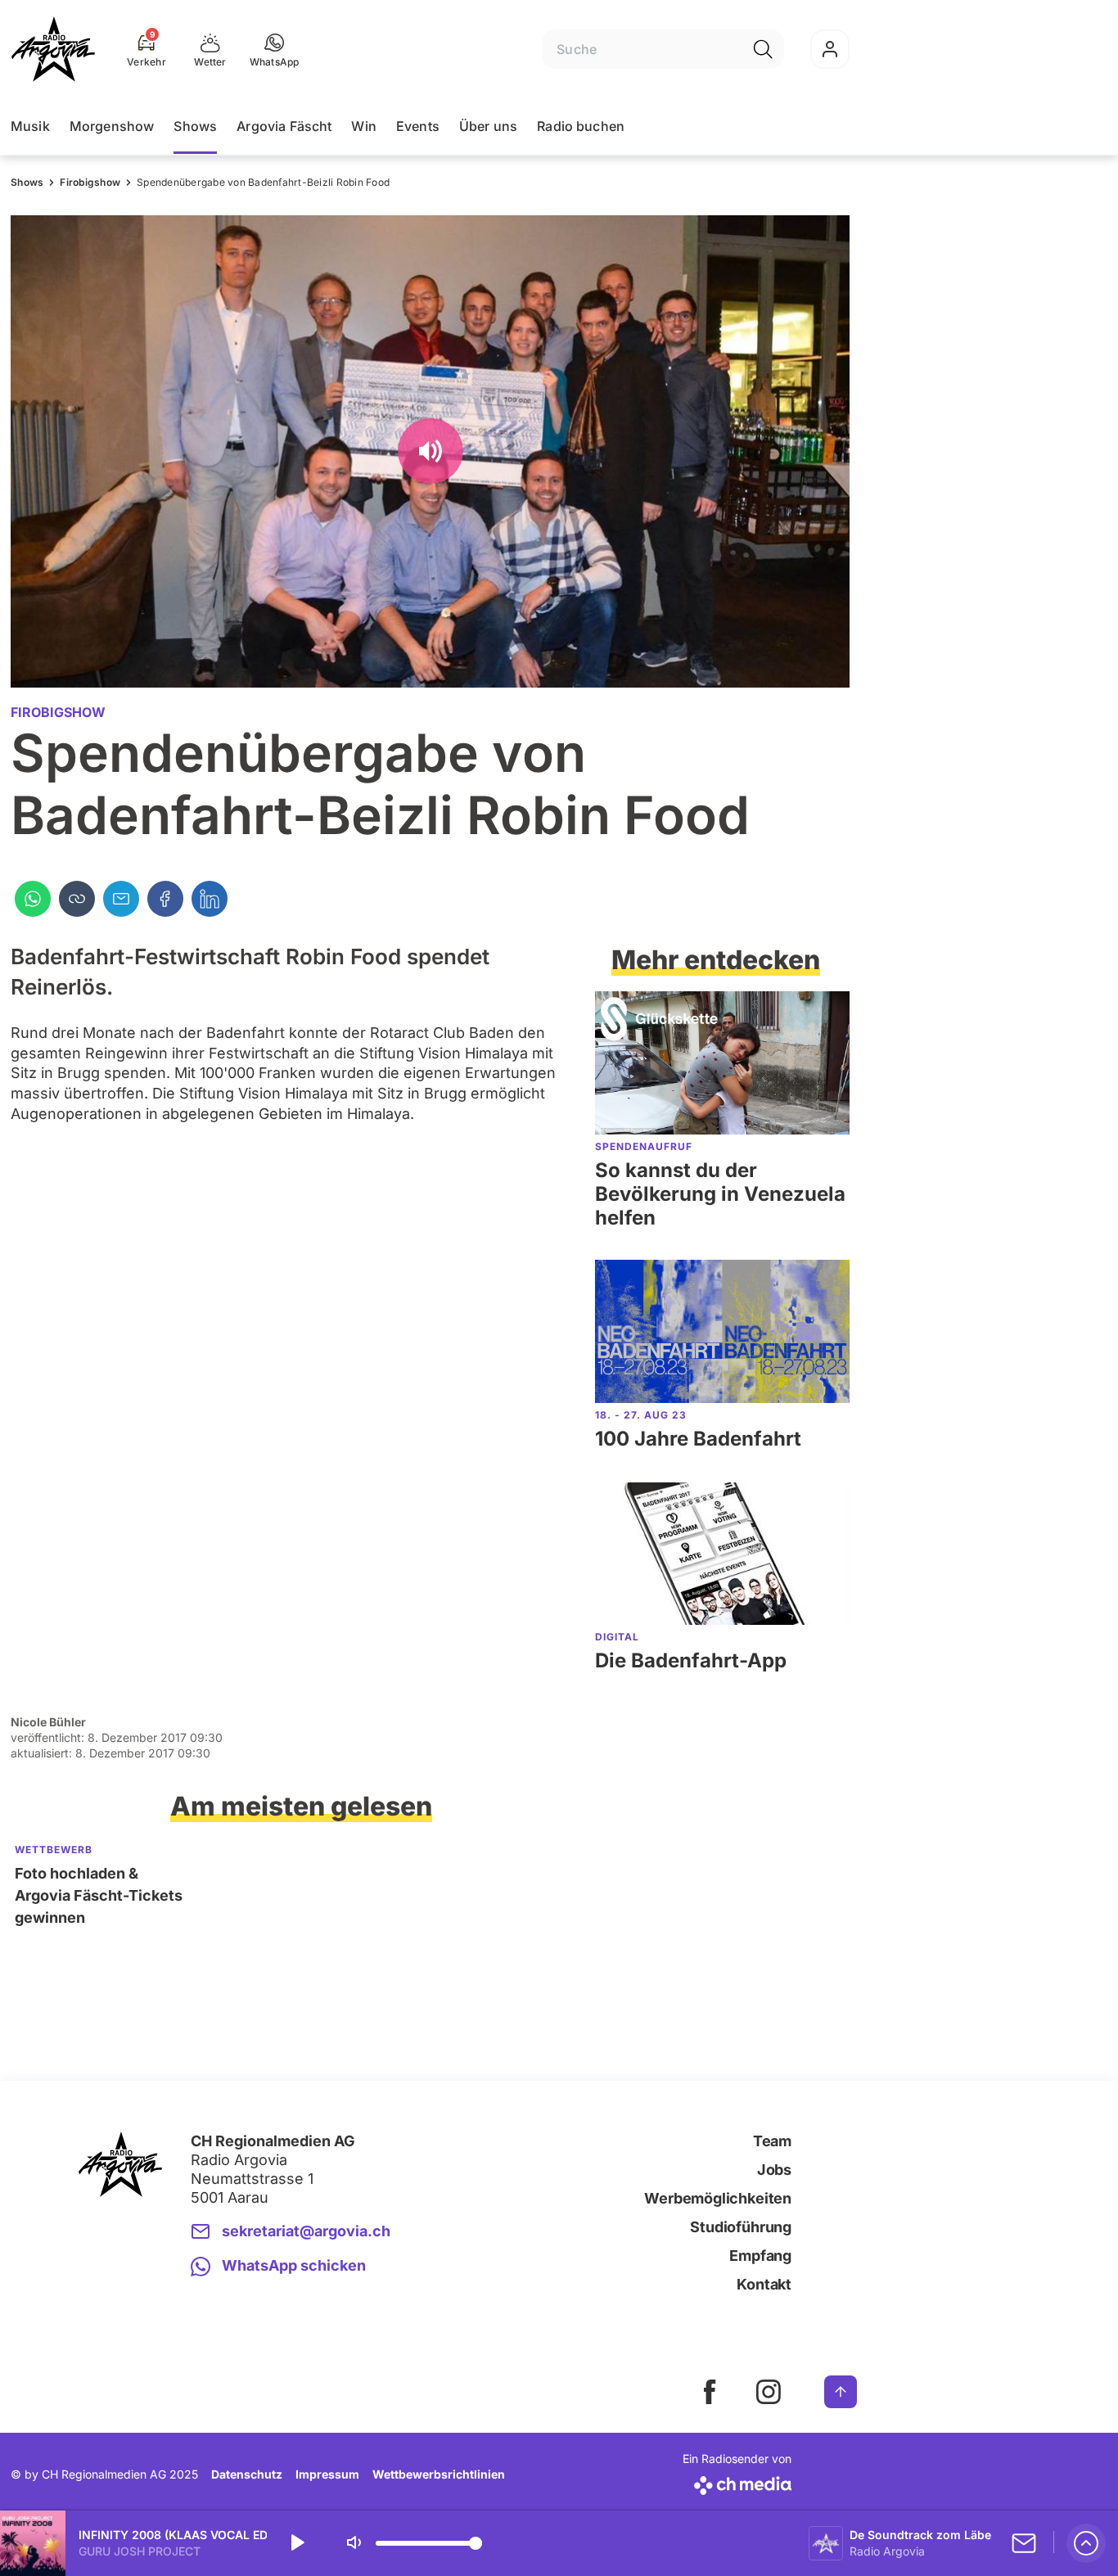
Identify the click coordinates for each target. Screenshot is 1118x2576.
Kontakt (764, 2284)
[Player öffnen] (1086, 2543)
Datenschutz (247, 2474)
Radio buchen (581, 126)
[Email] (121, 899)
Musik (30, 126)
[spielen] (296, 2543)
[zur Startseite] (53, 49)
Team (772, 2141)
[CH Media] (737, 2482)
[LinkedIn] (210, 899)
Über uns (488, 126)
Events (418, 126)
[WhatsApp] (33, 899)
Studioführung (741, 2227)
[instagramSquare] (769, 2392)
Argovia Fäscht (284, 126)
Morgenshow (112, 126)
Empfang (760, 2256)
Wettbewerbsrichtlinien (439, 2474)
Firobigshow (90, 182)
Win (363, 126)
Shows (195, 126)
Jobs (774, 2170)
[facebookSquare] (710, 2392)
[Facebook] (165, 899)
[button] (275, 49)
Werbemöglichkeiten (718, 2198)
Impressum (327, 2474)
